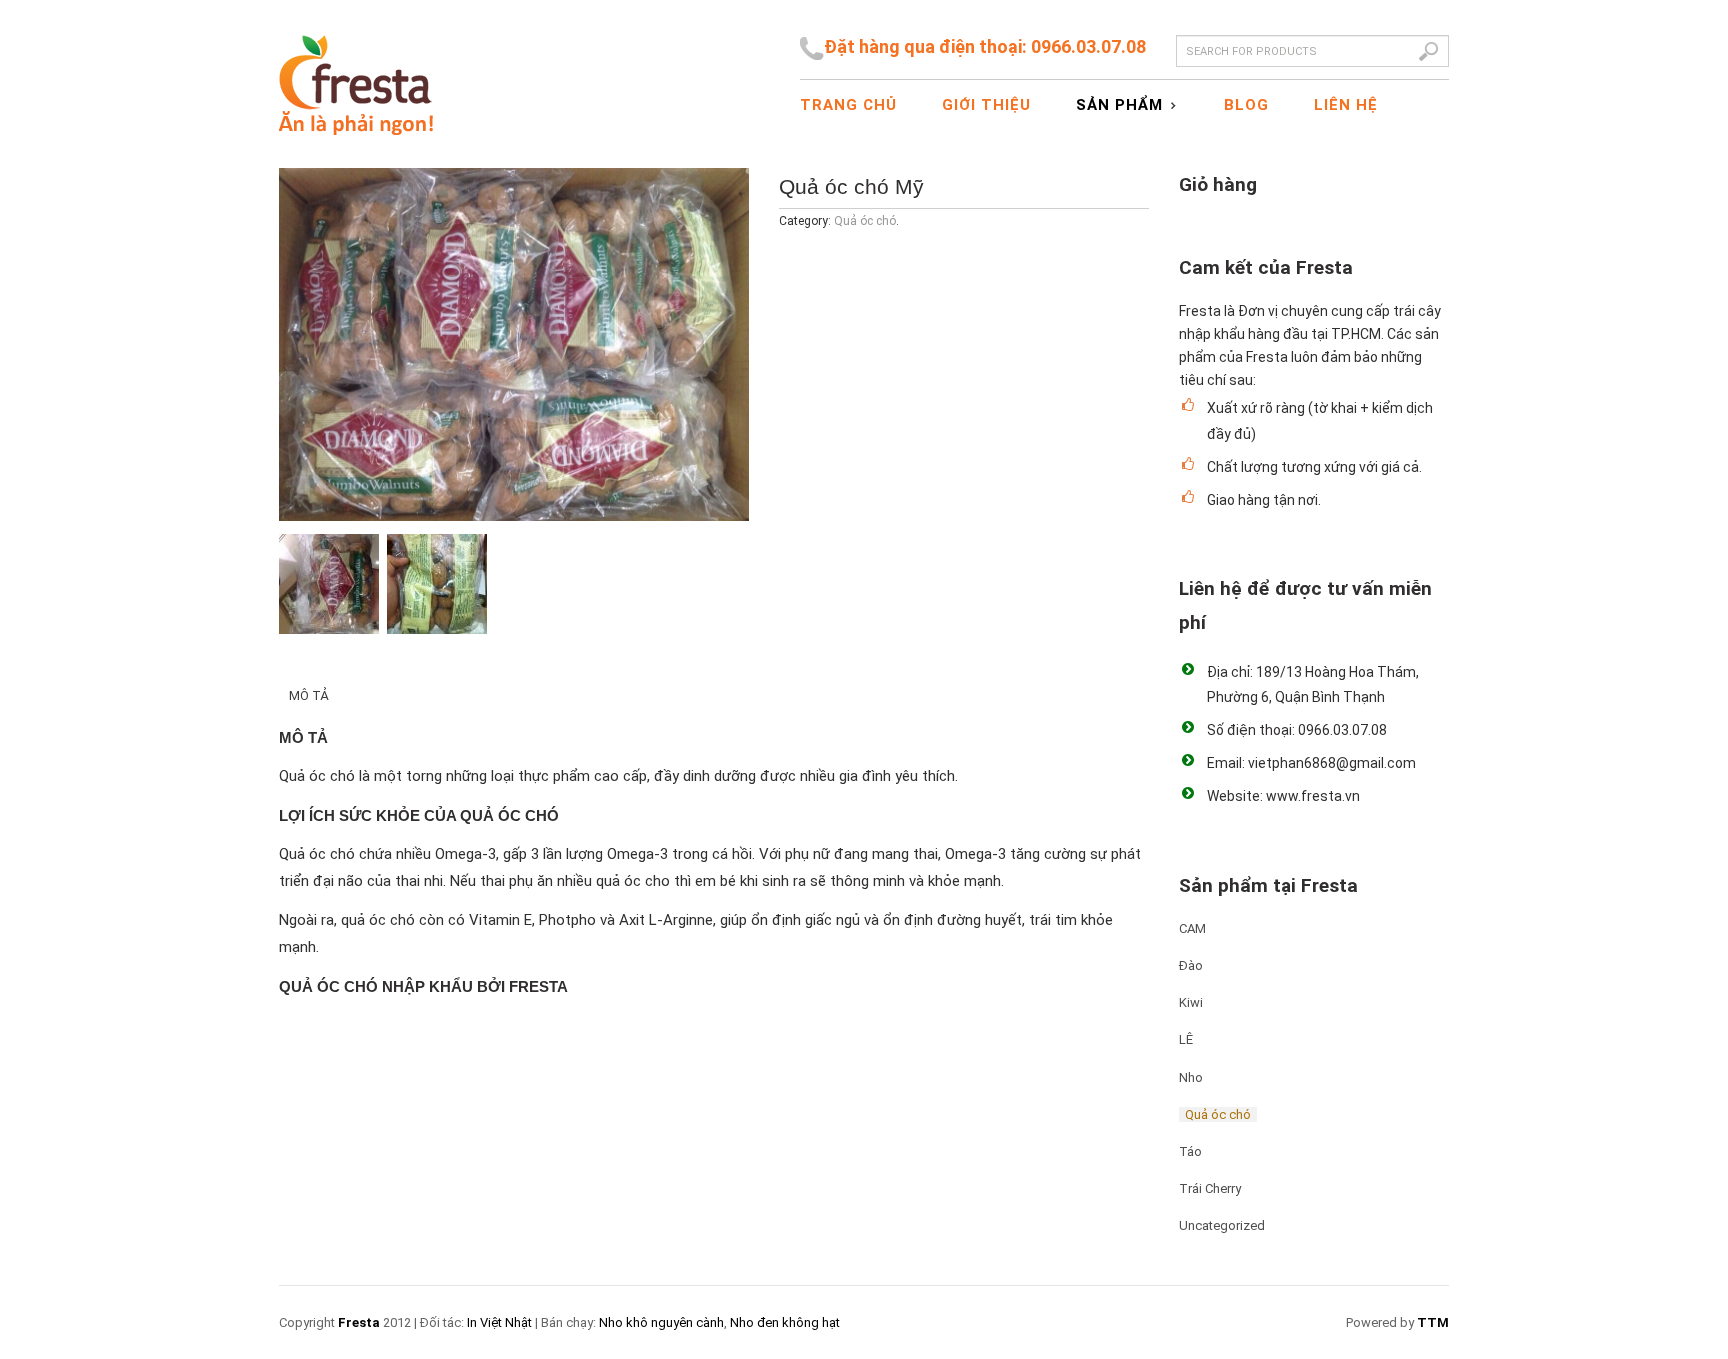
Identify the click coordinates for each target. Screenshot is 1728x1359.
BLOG (1246, 105)
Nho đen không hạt (785, 1322)
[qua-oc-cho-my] (437, 584)
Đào (1191, 965)
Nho (1191, 1077)
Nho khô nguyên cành (661, 1322)
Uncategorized (1222, 1225)
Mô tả (308, 695)
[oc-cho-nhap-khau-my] (329, 584)
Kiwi (1191, 1002)
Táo (1190, 1151)
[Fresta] (356, 67)
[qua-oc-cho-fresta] (514, 344)
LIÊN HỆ (1346, 105)
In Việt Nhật (499, 1322)
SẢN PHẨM (1112, 106)
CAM (1192, 928)
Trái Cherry (1210, 1188)
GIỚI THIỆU (986, 105)
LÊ (1186, 1039)
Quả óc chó (865, 221)
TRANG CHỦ (848, 105)
